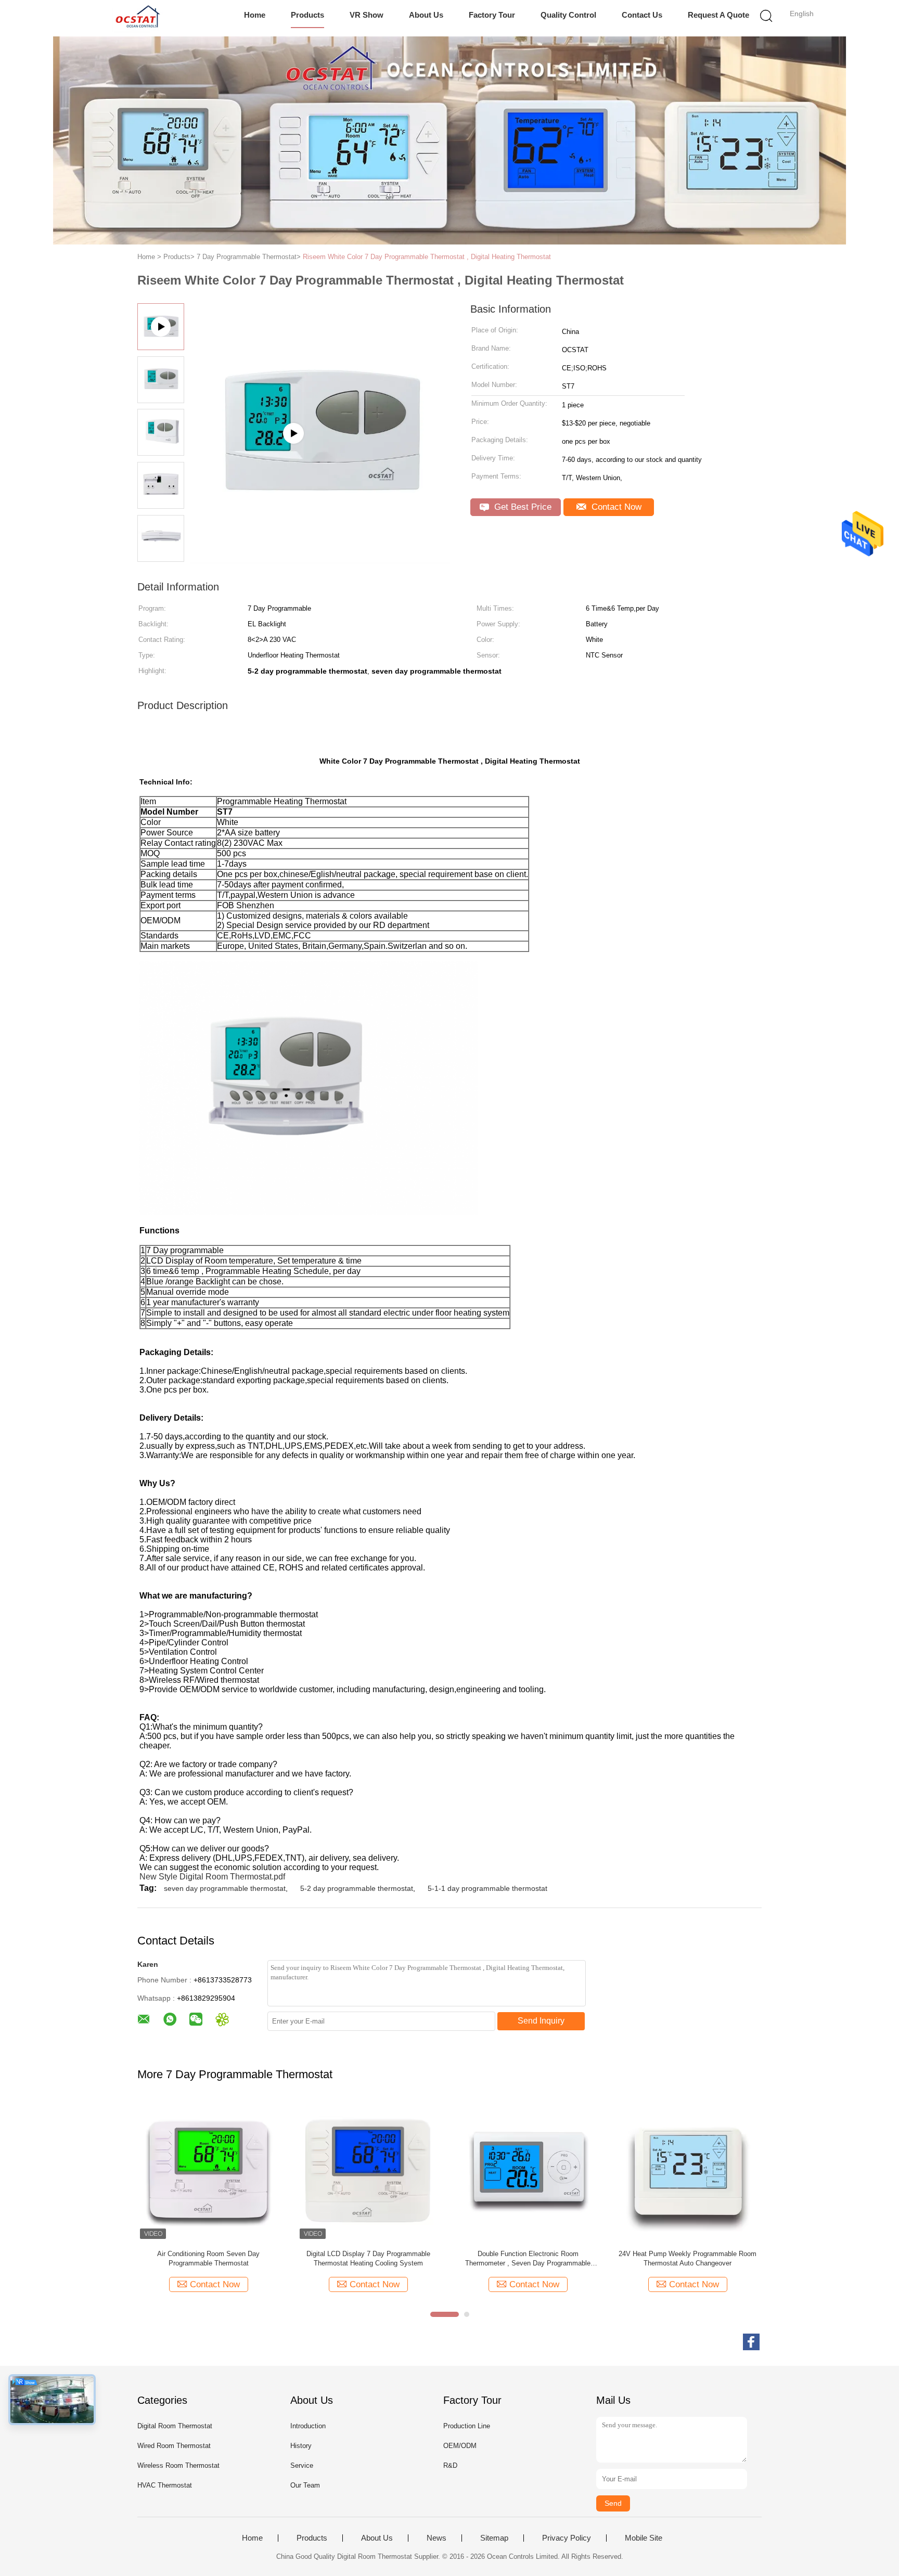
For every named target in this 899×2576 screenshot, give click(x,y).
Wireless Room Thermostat (178, 2465)
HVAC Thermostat (165, 2485)
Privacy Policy (567, 2538)
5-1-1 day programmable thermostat (487, 1888)
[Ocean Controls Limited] (136, 18)
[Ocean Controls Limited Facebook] (751, 2342)
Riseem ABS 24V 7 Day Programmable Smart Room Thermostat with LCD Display (368, 2258)
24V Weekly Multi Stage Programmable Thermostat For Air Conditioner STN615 (528, 2258)
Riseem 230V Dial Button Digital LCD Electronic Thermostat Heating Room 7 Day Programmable (209, 2259)
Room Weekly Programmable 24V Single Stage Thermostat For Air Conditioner (688, 2258)
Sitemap (494, 2538)
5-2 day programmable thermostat (357, 1888)
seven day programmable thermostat (225, 1888)
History (301, 2446)
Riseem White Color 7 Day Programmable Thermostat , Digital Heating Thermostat (427, 257)
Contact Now (615, 507)
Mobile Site (644, 2538)
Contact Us (642, 15)
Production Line (467, 2426)
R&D (450, 2465)
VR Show (367, 15)
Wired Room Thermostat (174, 2446)
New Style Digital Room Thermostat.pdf (212, 1877)
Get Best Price (522, 507)
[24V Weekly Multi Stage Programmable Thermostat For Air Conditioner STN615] (528, 2171)
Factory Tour (492, 15)
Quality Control (568, 15)
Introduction (308, 2426)
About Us (426, 15)
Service (302, 2465)
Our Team (305, 2485)
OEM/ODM (460, 2446)
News (436, 2538)
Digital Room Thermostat (175, 2426)
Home (255, 15)
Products (307, 15)
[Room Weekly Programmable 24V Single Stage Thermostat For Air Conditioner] (688, 2171)
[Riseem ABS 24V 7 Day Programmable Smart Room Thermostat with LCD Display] (368, 2171)
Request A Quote (718, 15)
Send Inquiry (541, 2021)
